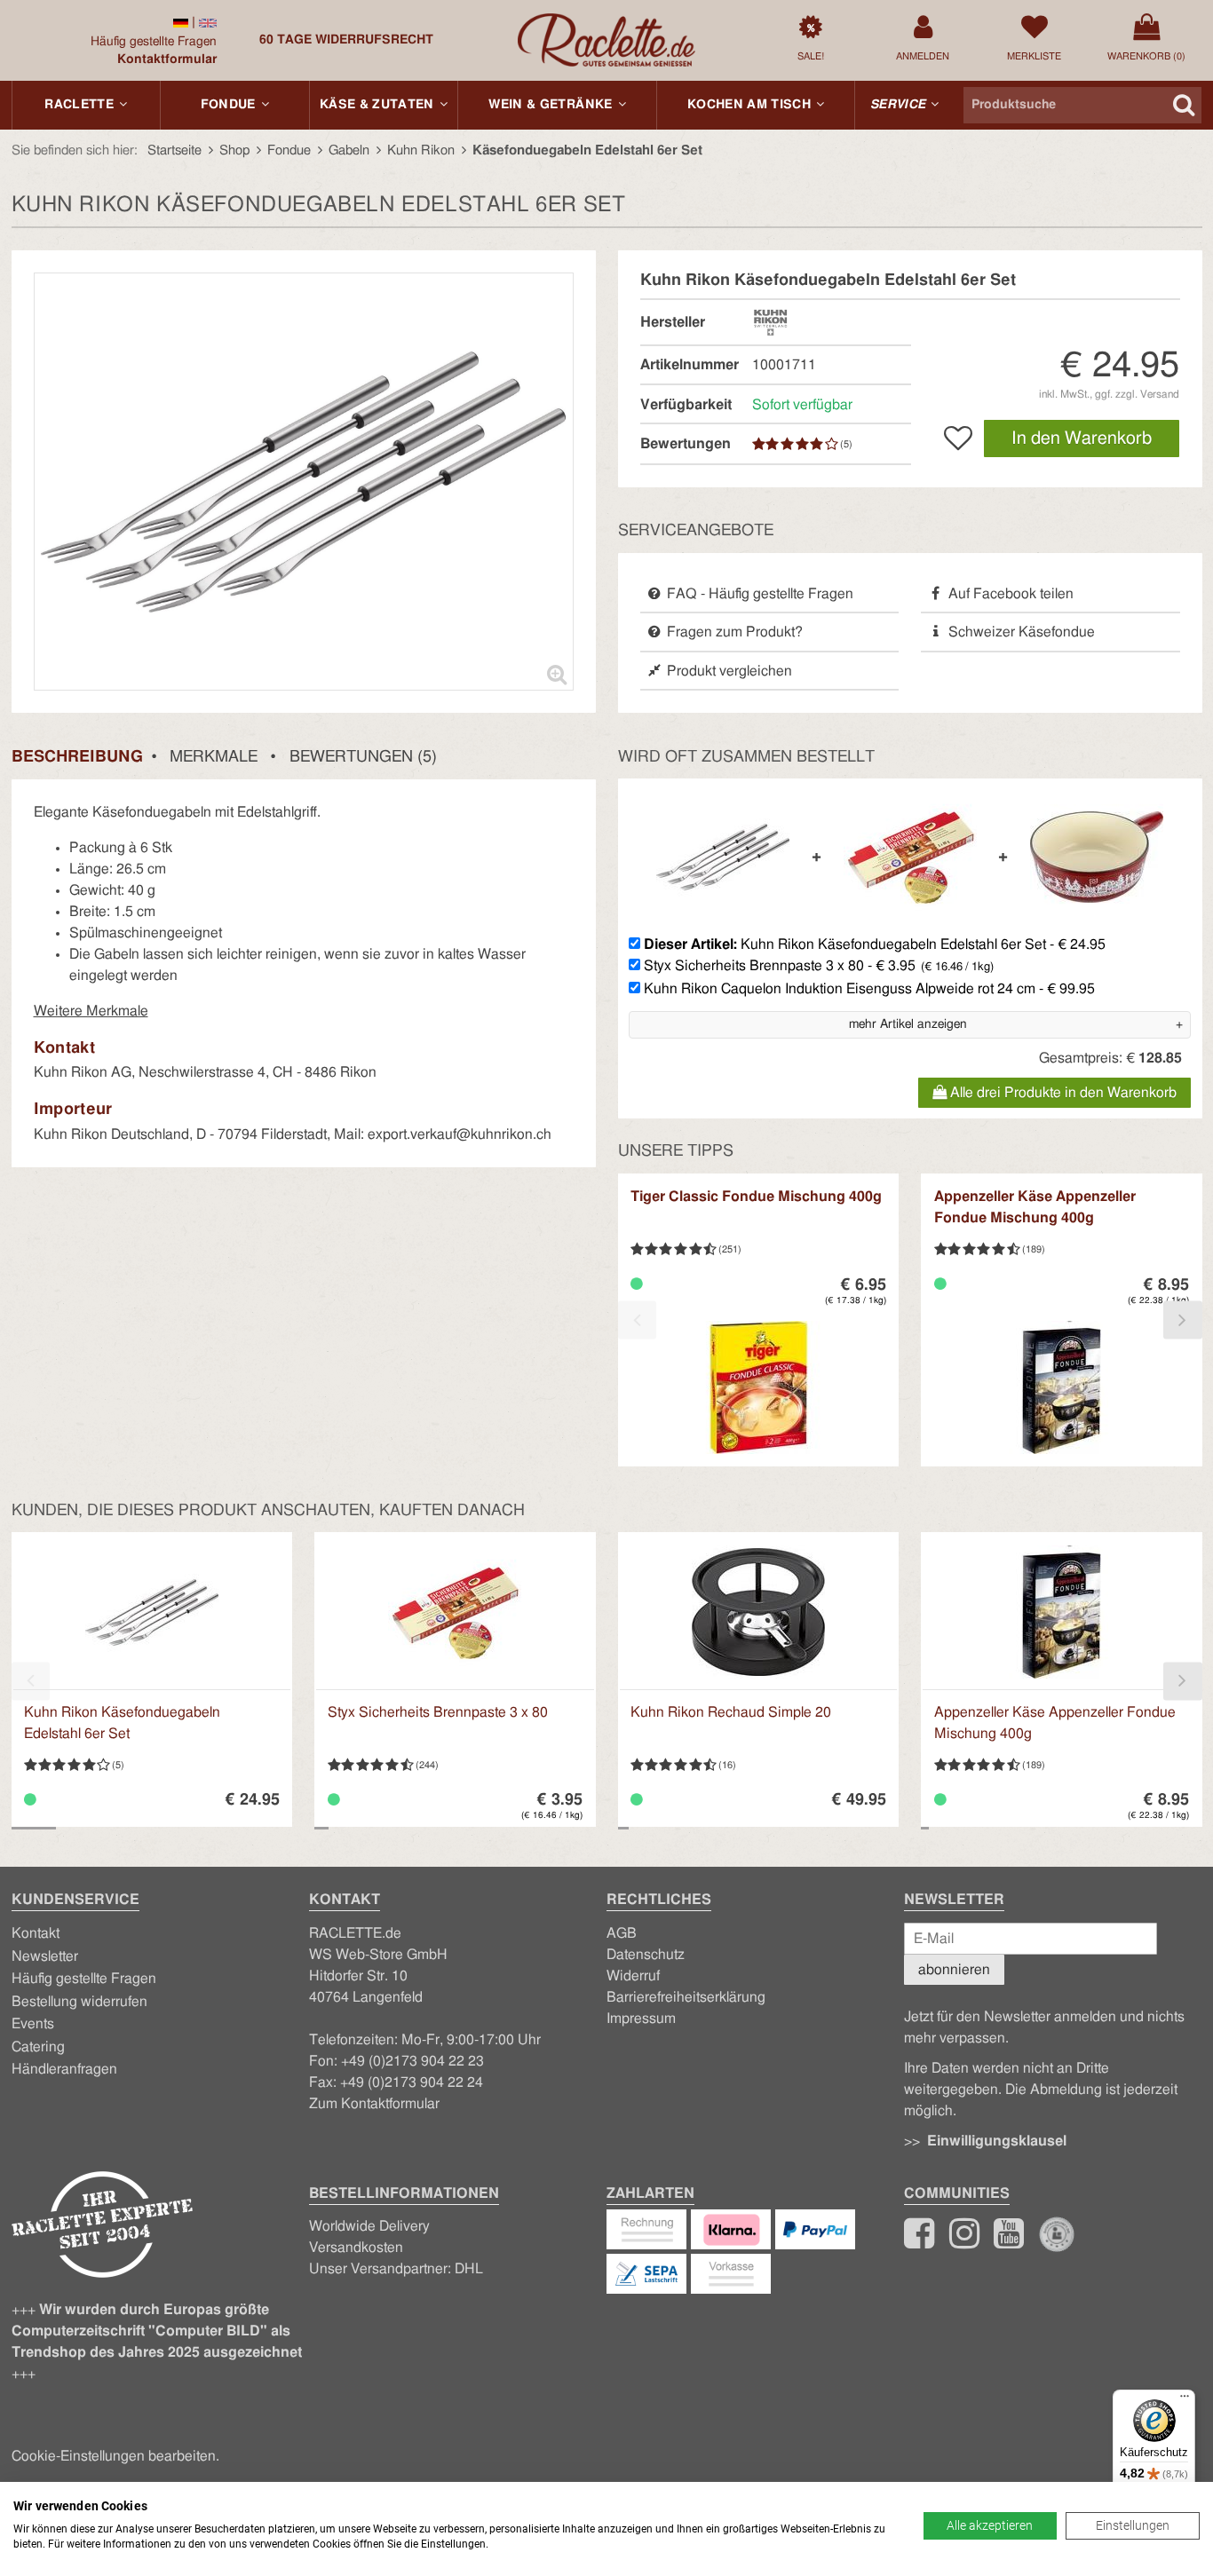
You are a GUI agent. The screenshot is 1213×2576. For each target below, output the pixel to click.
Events (33, 2024)
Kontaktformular (167, 59)
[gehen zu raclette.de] (964, 2241)
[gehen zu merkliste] (958, 439)
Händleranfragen (64, 2069)
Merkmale (214, 757)
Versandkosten (356, 2248)
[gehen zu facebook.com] (919, 2241)
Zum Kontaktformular (374, 2104)
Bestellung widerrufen (79, 2002)
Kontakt (36, 1933)
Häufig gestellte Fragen (154, 42)
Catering (38, 2047)
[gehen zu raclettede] (1009, 2241)
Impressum (641, 2019)
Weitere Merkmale (91, 1011)
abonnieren (954, 1970)
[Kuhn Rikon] (770, 321)
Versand (1160, 394)
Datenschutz (646, 1955)
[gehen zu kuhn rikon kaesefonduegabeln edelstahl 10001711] (181, 22)
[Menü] (1185, 2400)
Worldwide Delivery (369, 2226)
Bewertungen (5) (363, 757)
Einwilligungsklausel (997, 2141)
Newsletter (45, 1956)
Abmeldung (1066, 2090)
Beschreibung (77, 757)
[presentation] (637, 1320)
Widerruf (633, 1976)
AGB (622, 1933)
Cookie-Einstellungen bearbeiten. (115, 2456)
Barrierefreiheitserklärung (686, 1997)
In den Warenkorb (1082, 439)
